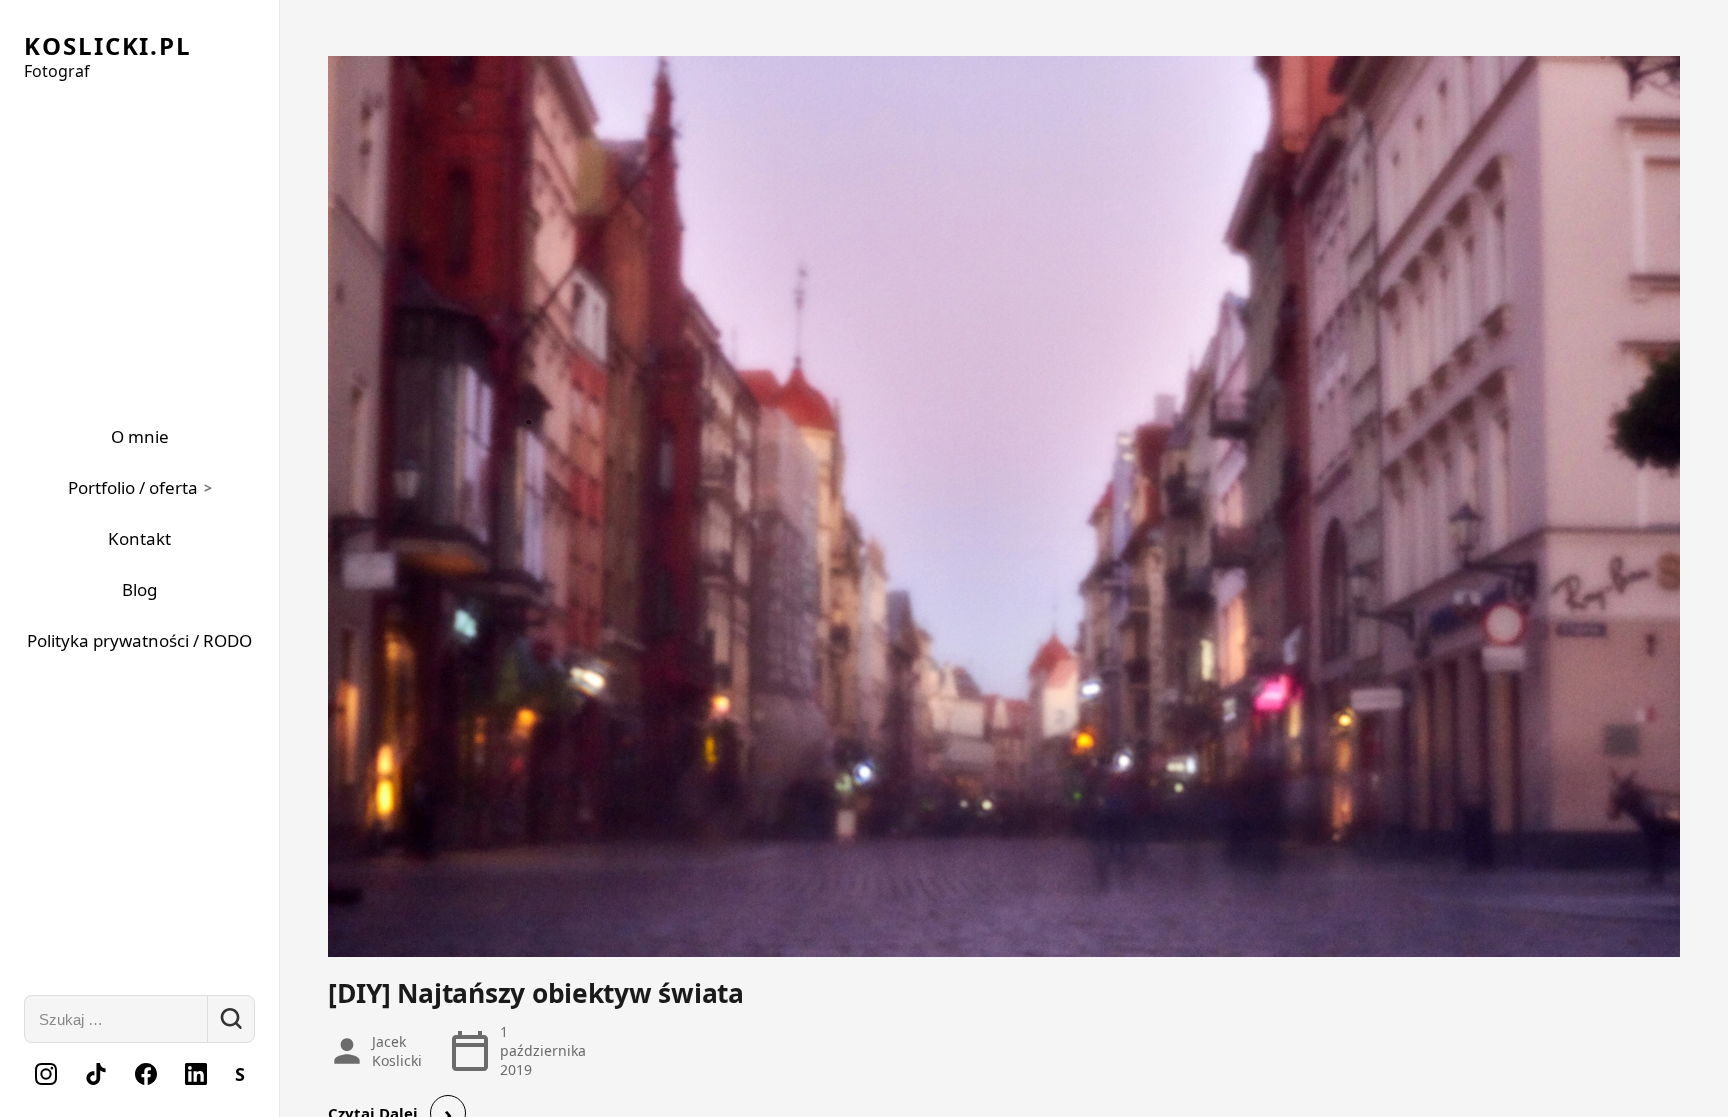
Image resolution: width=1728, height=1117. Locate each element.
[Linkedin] (196, 1074)
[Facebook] (146, 1074)
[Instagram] (46, 1074)
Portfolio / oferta (133, 487)
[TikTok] (96, 1074)
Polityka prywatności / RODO (139, 640)
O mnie (140, 436)
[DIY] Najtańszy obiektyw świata (536, 993)
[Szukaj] (231, 1019)
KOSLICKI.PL (108, 45)
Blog (139, 589)
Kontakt (139, 538)
